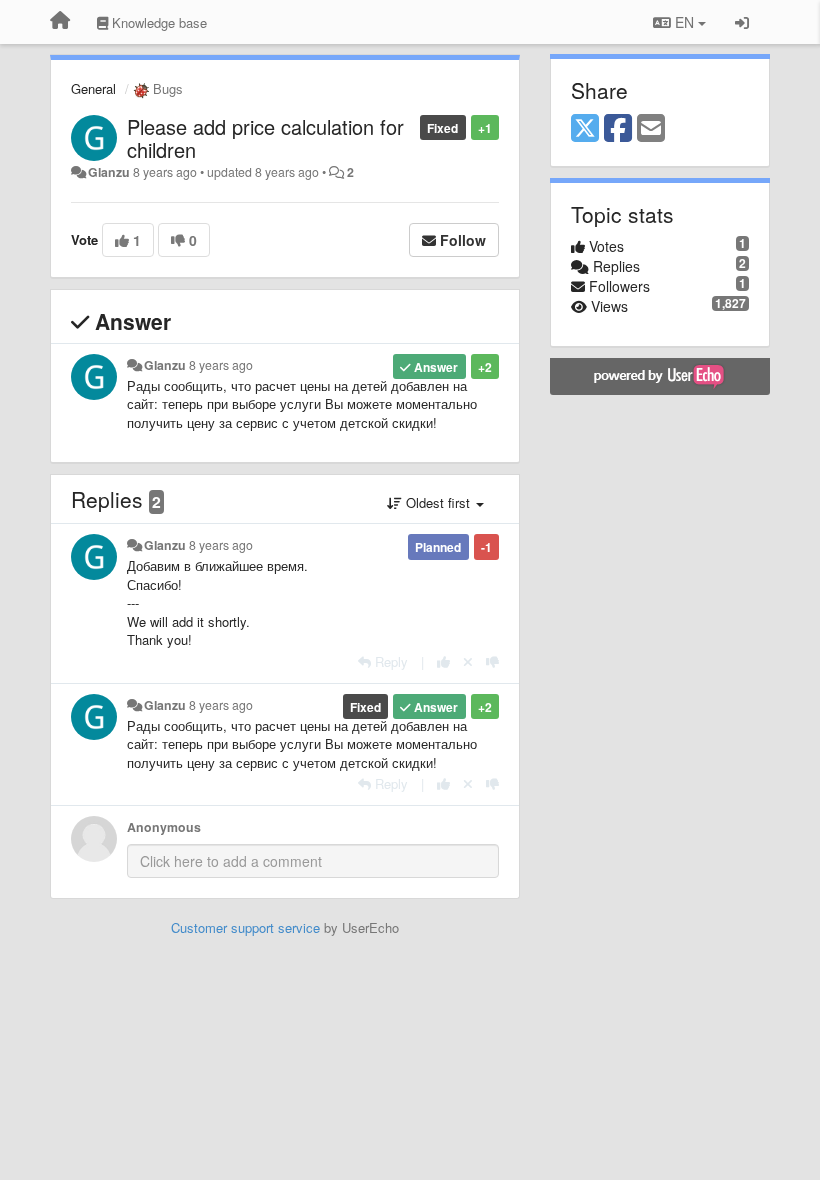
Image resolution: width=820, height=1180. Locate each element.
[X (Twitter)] (585, 129)
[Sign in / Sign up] (742, 22)
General (93, 88)
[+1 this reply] (443, 661)
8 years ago (221, 365)
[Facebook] (618, 129)
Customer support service (245, 927)
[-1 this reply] (492, 661)
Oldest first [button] (438, 502)
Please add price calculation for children (265, 138)
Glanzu (109, 172)
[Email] (651, 129)
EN (684, 22)
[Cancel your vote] (468, 661)
